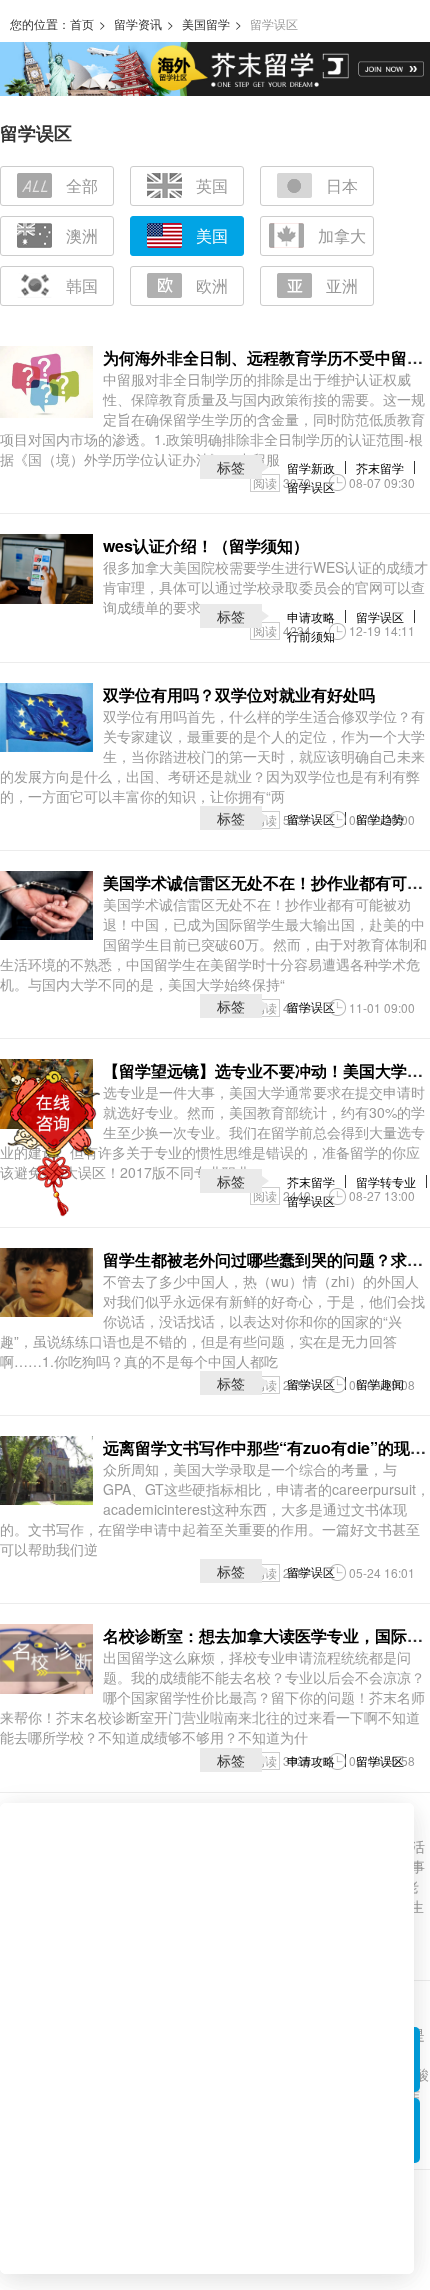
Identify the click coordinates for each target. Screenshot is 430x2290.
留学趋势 (380, 818)
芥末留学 (380, 467)
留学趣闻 (380, 1383)
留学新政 (311, 467)
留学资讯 (138, 23)
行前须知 (311, 635)
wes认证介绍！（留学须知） (206, 545)
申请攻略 (311, 616)
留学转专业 (386, 1181)
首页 (82, 23)
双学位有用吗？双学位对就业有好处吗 (239, 694)
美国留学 (206, 23)
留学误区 (311, 486)
